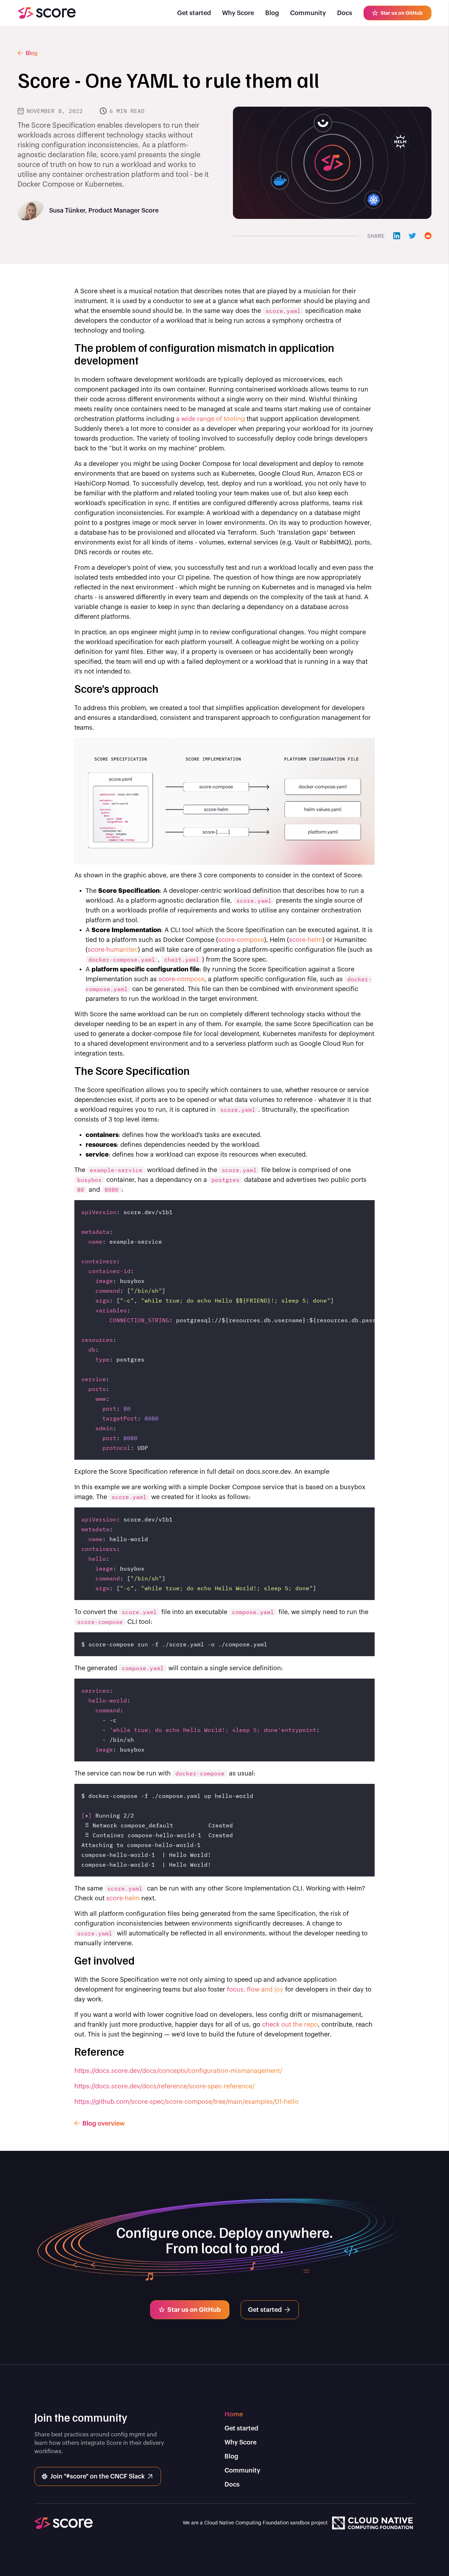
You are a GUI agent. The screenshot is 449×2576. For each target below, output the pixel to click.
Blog (272, 13)
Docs (345, 13)
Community (308, 13)
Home (234, 2414)
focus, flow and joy (255, 1989)
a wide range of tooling (210, 419)
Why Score (238, 13)
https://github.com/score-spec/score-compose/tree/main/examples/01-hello (186, 2102)
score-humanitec (113, 950)
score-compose (241, 940)
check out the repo (290, 2025)
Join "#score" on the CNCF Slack (98, 2476)
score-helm (306, 940)
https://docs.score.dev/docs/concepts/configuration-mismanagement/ (178, 2071)
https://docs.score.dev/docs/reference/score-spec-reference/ (165, 2086)
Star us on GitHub (402, 13)
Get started (194, 13)
